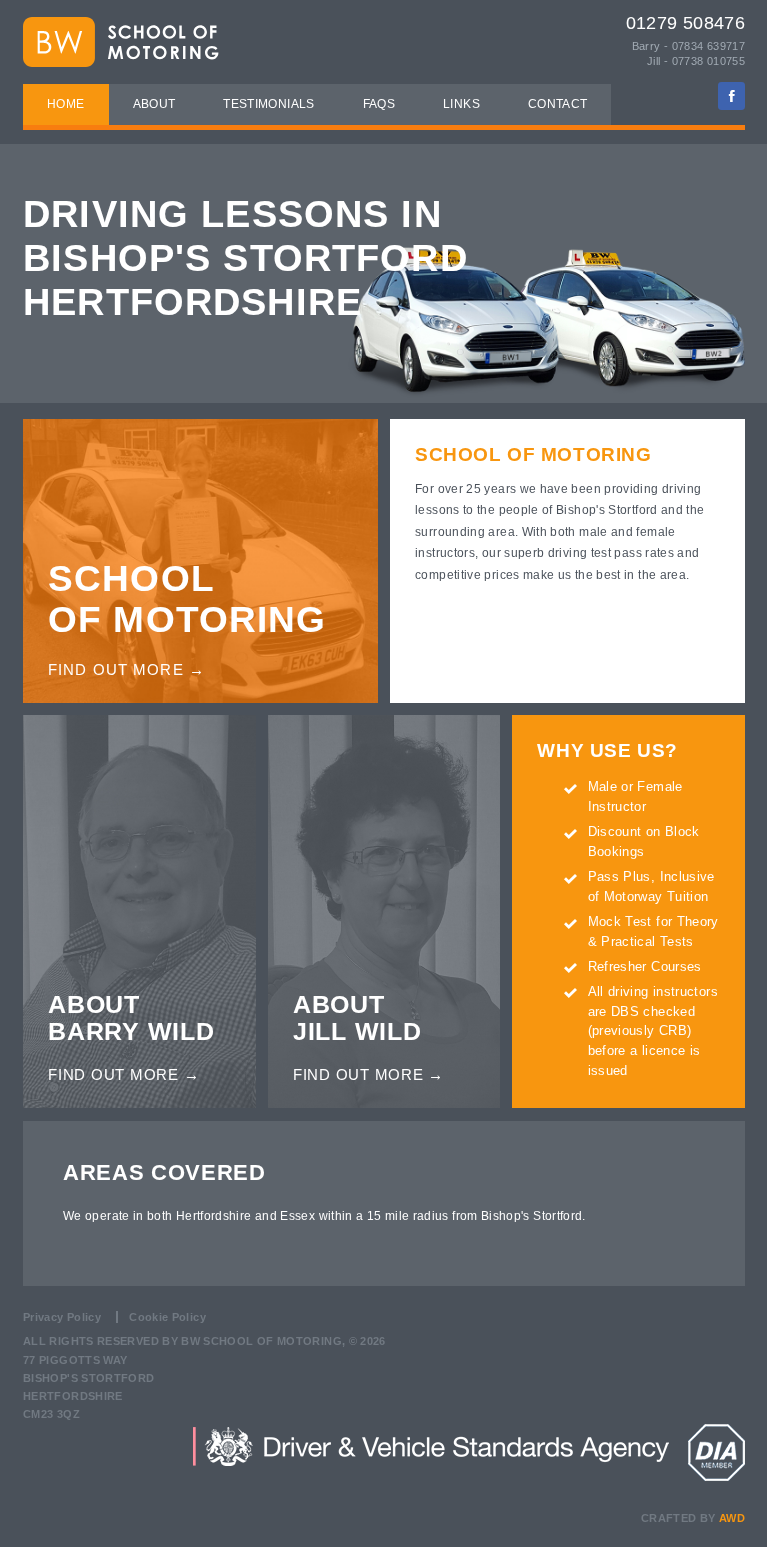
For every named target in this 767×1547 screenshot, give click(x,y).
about (154, 104)
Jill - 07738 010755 (696, 61)
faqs (379, 104)
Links (461, 104)
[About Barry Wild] (139, 808)
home (65, 104)
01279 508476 (685, 23)
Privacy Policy (62, 1317)
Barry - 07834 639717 (688, 46)
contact (558, 104)
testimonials (268, 104)
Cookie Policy (167, 1317)
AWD (732, 1518)
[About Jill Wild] (384, 808)
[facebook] (731, 95)
